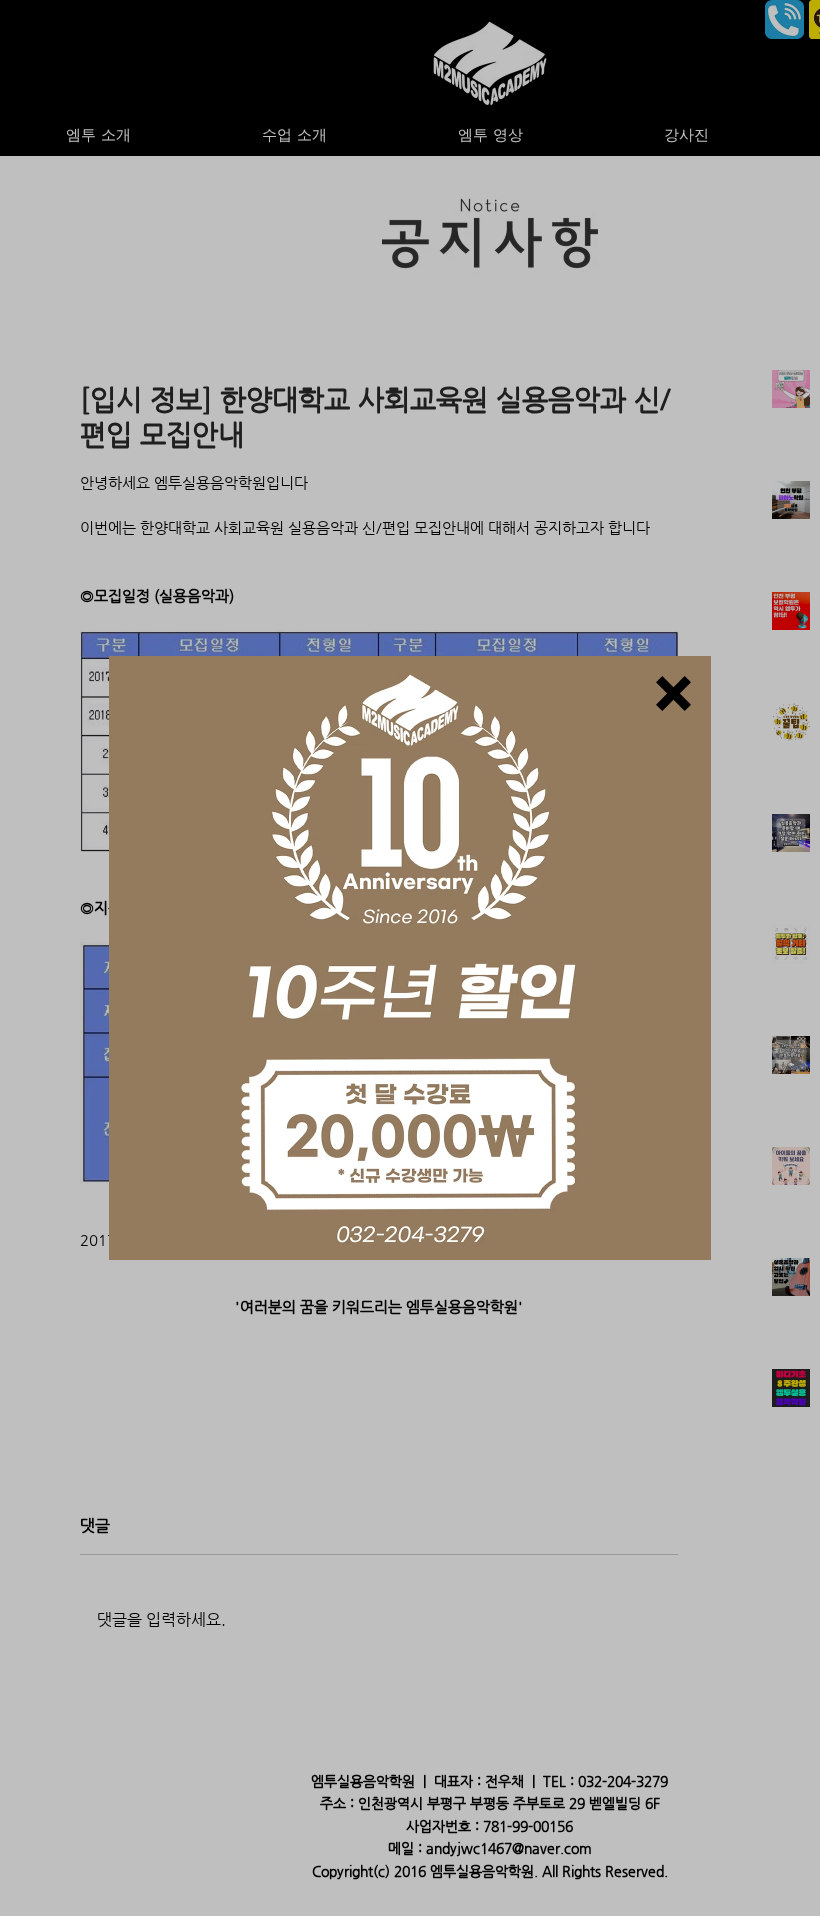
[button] (673, 693)
